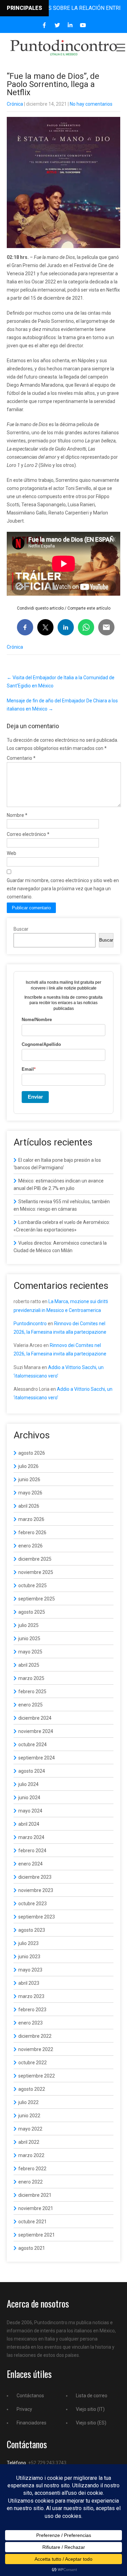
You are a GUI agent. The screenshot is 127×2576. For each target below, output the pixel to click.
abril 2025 (29, 1665)
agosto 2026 (32, 1453)
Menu (120, 48)
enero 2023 (30, 2023)
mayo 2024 (30, 1811)
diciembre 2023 (35, 1877)
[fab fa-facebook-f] (44, 25)
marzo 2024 (31, 1837)
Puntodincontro (30, 1324)
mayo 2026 (30, 1493)
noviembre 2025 (36, 1572)
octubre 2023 (33, 1904)
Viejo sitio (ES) (91, 2423)
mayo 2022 (30, 2129)
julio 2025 (28, 1625)
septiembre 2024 (37, 1758)
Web (12, 853)
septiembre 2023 (37, 1917)
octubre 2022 (33, 2063)
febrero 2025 (32, 1692)
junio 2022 (29, 2116)
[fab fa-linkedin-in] (70, 25)
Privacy (24, 2409)
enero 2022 (30, 2182)
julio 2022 (28, 2102)
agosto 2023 (32, 1930)
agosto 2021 (32, 2248)
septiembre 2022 (37, 2076)
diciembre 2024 (35, 1718)
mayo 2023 (30, 1970)
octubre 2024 (33, 1745)
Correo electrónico (28, 834)
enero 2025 (30, 1705)
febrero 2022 (32, 2169)
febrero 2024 (32, 1851)
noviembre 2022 (36, 2049)
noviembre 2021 (36, 2208)
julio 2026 (28, 1466)
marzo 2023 (31, 1996)
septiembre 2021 (37, 2235)
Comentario (21, 758)
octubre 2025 (33, 1585)
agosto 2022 (32, 2089)
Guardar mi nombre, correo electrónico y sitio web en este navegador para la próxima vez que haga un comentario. (63, 889)
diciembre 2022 (35, 2036)
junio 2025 (29, 1639)
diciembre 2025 (35, 1559)
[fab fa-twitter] (57, 25)
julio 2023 (28, 1943)
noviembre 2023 (36, 1890)
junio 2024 (29, 1798)
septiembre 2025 (37, 1599)
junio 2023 (29, 1957)
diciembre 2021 (35, 2195)
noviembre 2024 (36, 1731)
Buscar (21, 929)
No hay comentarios (91, 104)
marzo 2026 (31, 1519)
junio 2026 (29, 1479)
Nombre (17, 815)
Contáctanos (30, 2396)
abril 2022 (29, 2142)
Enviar (35, 1097)
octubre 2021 (33, 2222)
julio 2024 (28, 1784)
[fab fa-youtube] (83, 25)
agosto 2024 (32, 1771)
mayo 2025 (30, 1652)
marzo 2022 (31, 2155)
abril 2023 (29, 1983)
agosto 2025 (32, 1612)
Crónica (15, 104)
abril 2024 (29, 1824)
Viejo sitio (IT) (90, 2409)
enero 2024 (30, 1864)
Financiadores (31, 2423)
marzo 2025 (31, 1678)
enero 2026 (30, 1546)
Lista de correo (92, 2396)
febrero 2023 (32, 2010)
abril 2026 (29, 1506)
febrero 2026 (32, 1532)
